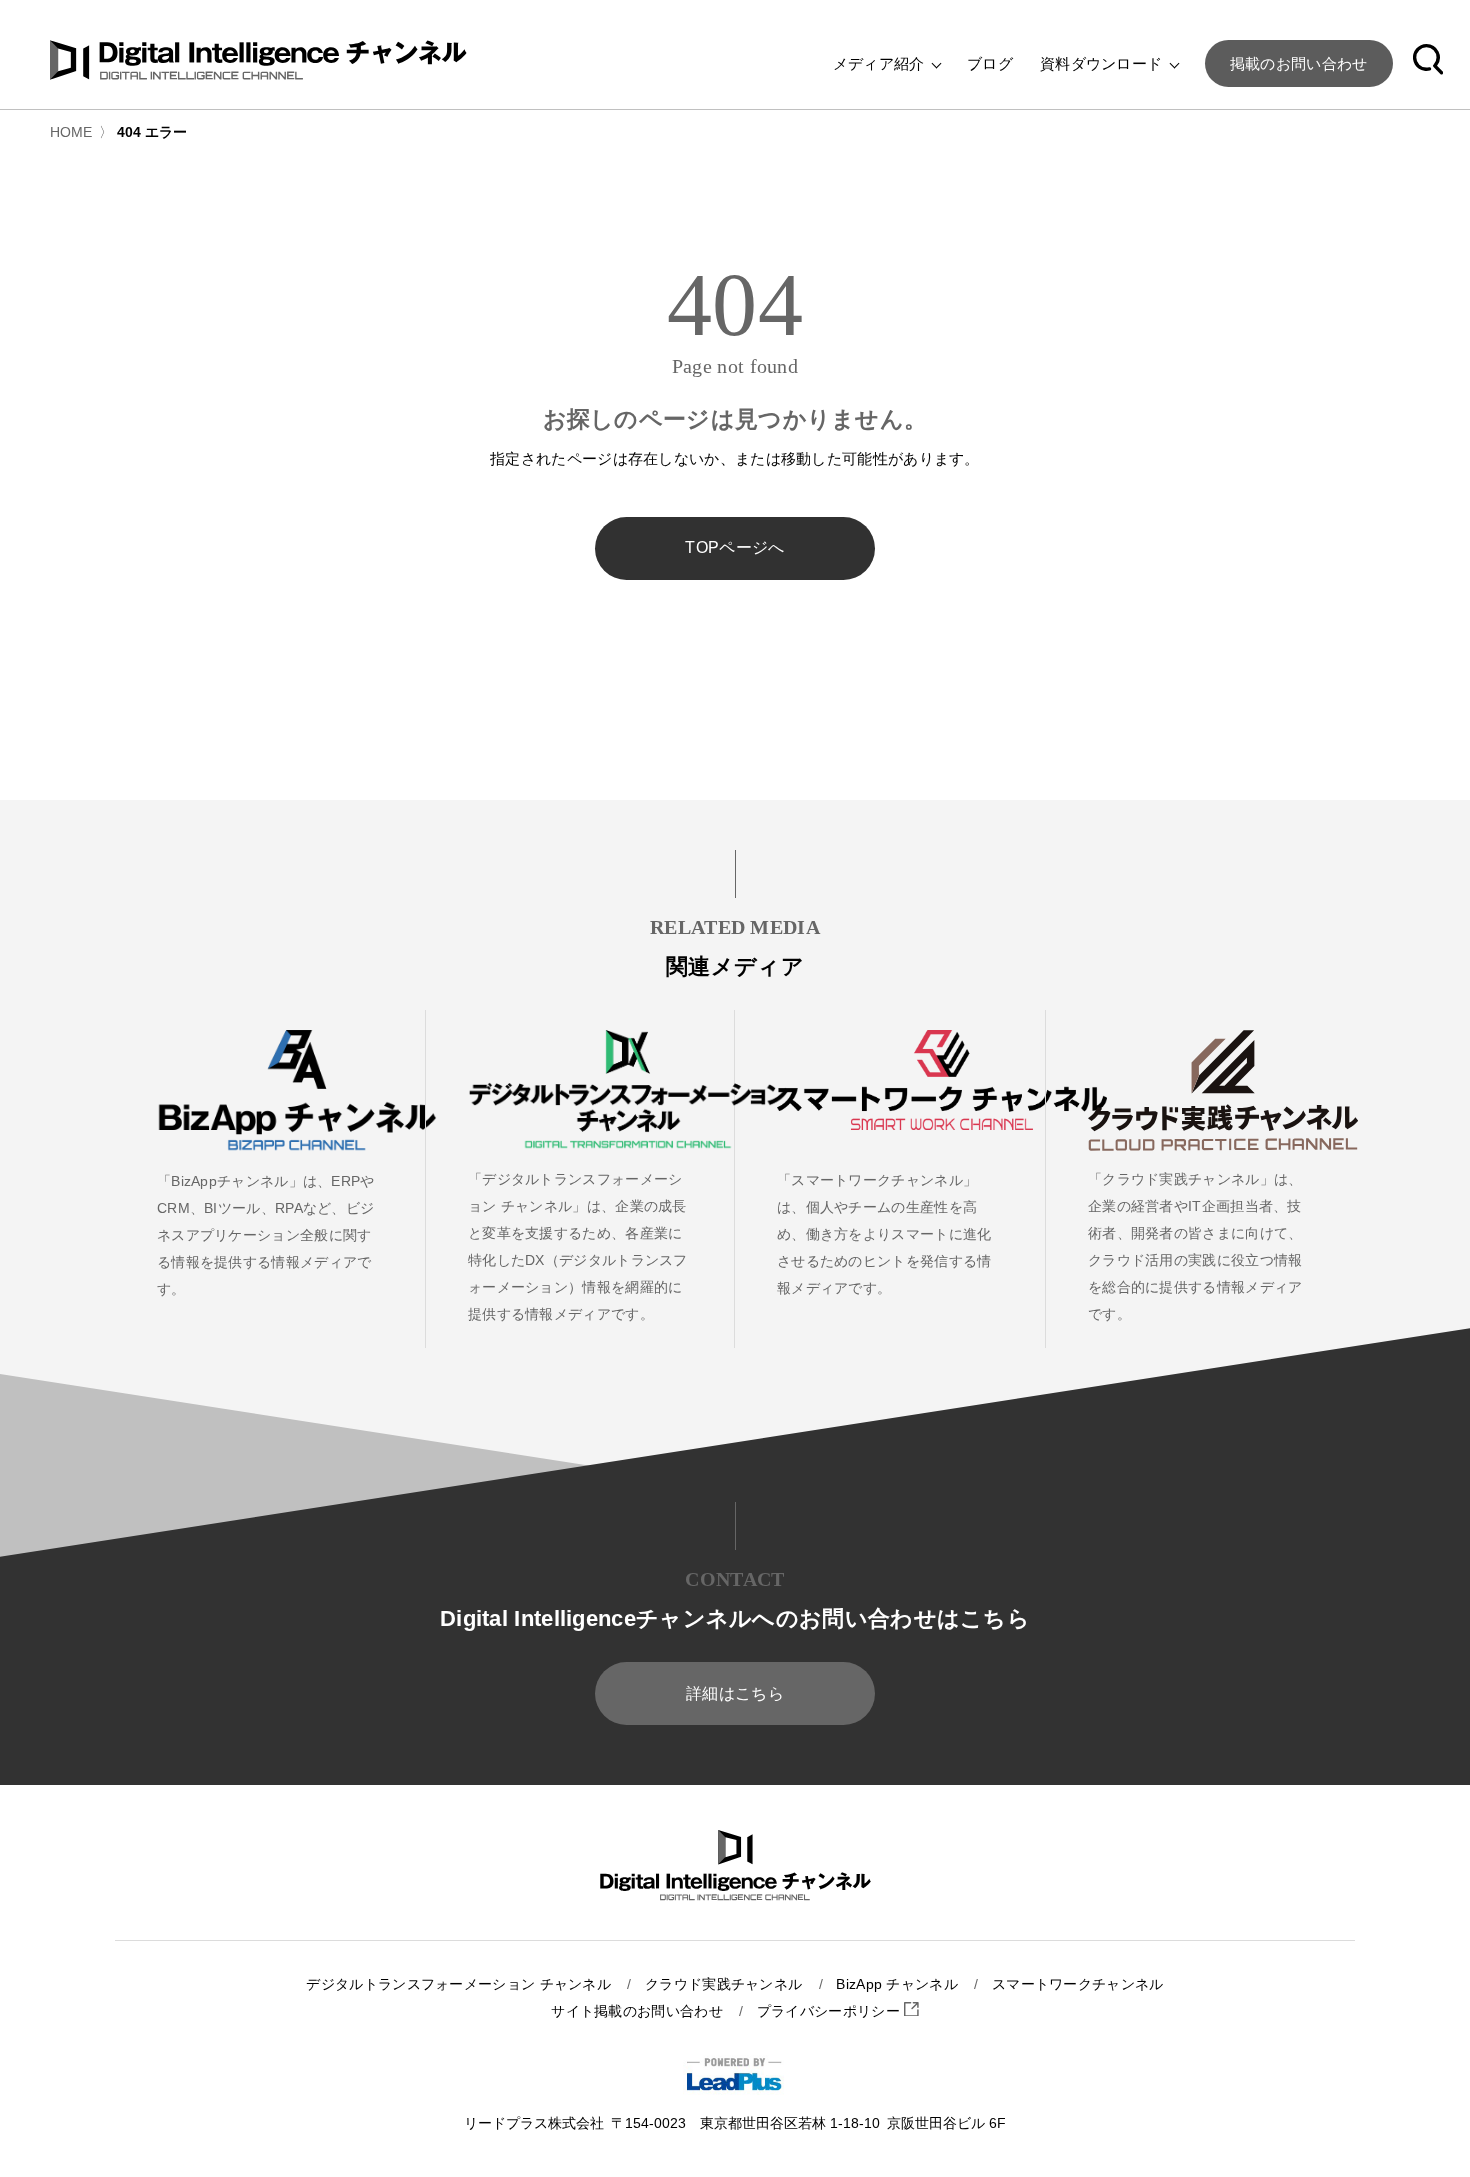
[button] (1428, 63)
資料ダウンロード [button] (1103, 63)
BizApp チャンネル (897, 1984)
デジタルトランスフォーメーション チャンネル (458, 1984)
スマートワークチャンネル (1078, 1984)
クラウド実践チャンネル (723, 1984)
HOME (71, 132)
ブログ (990, 63)
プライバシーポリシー (830, 2011)
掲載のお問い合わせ (1299, 63)
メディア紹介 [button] (881, 63)
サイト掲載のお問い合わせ (637, 2011)
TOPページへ (734, 547)
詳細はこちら (735, 1693)
